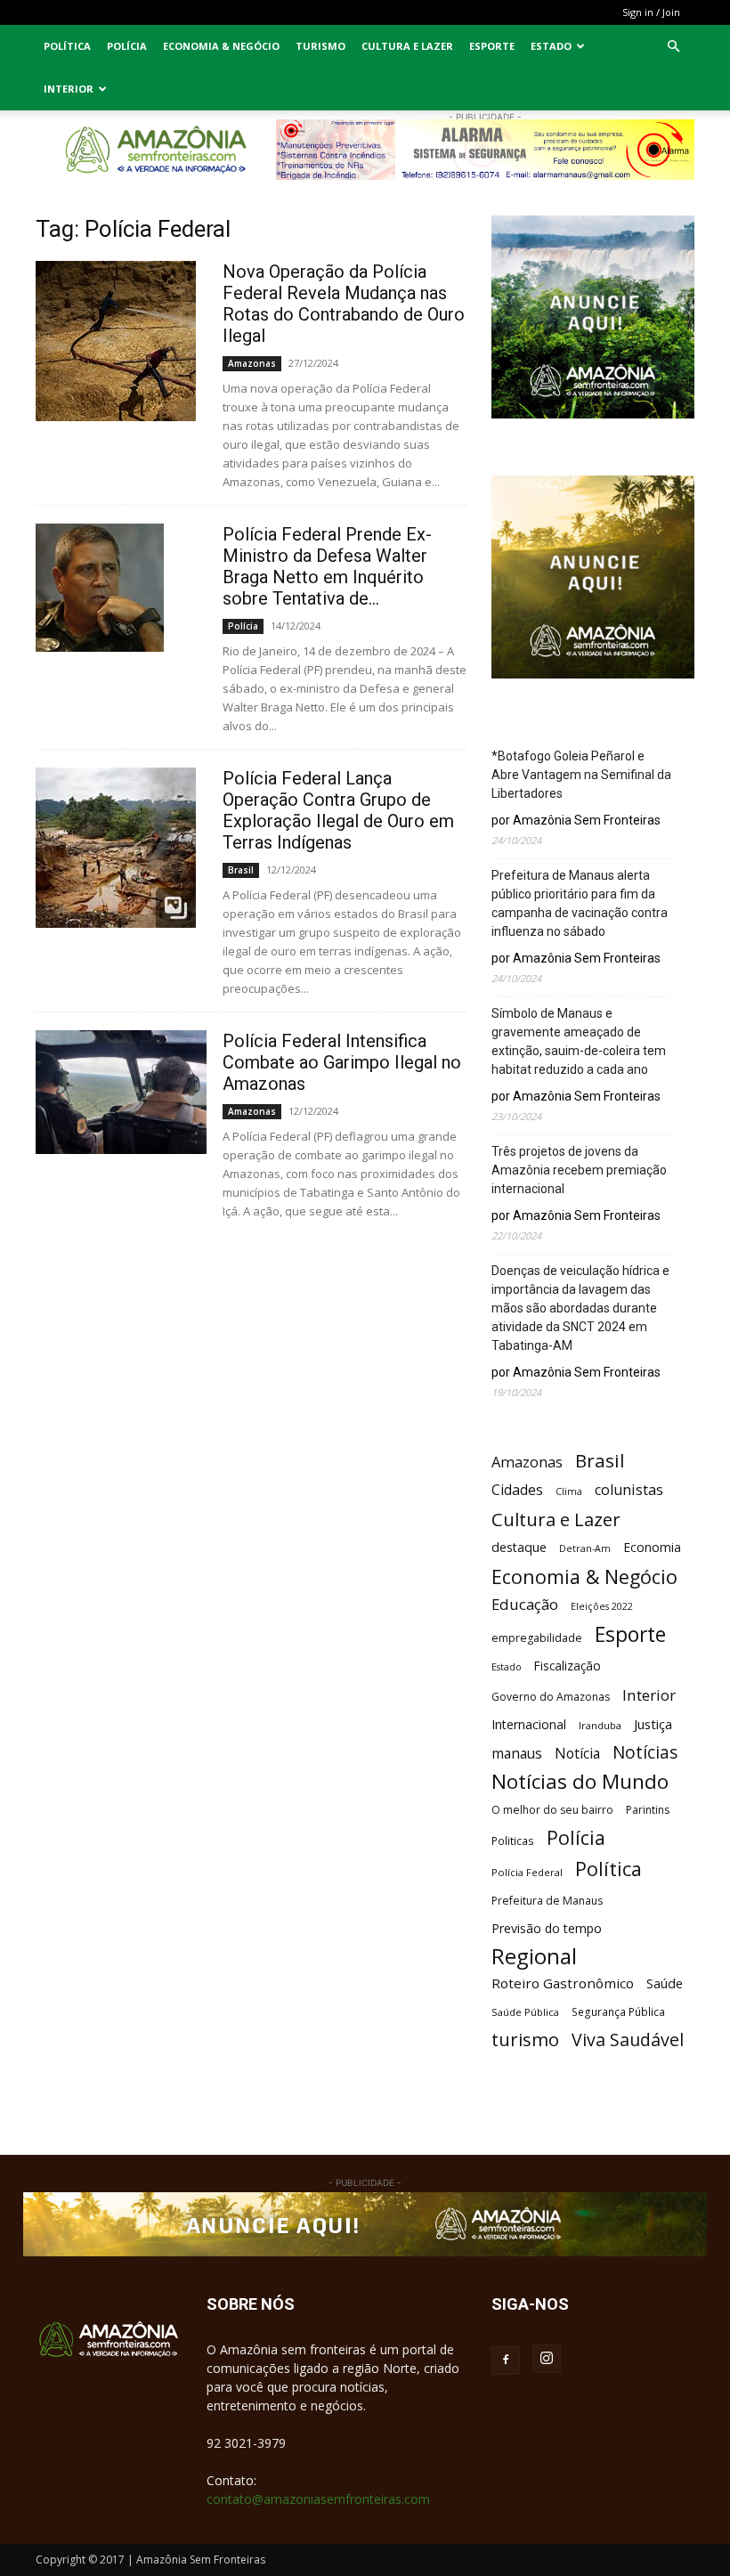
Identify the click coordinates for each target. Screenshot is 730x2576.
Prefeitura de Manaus (547, 1901)
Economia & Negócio (221, 46)
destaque (519, 1547)
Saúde (665, 1983)
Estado (551, 46)
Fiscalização (568, 1666)
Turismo (320, 46)
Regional (534, 1956)
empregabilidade (537, 1638)
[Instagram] (547, 2359)
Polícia (127, 46)
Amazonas (252, 363)
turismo (525, 2040)
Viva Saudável (628, 2040)
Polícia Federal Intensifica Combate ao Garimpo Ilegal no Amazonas (342, 1062)
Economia (652, 1547)
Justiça (653, 1724)
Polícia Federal (527, 1872)
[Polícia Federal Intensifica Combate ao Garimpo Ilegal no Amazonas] (121, 1092)
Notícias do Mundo (580, 1781)
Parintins (648, 1810)
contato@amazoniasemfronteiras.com (318, 2499)
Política (67, 46)
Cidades (517, 1490)
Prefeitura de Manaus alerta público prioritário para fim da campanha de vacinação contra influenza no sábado (580, 903)
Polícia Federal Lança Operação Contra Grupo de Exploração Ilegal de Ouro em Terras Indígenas (338, 810)
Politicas (513, 1841)
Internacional (529, 1724)
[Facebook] (506, 2361)
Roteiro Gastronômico (563, 1983)
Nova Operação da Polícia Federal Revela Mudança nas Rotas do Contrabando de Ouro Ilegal (344, 304)
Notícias (645, 1753)
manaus (517, 1754)
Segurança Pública (618, 2011)
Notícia (577, 1754)
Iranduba (600, 1725)
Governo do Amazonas (551, 1697)
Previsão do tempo (547, 1928)
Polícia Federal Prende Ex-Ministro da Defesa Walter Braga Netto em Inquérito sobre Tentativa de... (327, 566)
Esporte (492, 46)
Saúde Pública (525, 2012)
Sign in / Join (651, 12)
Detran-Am (585, 1548)
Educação (525, 1604)
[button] (673, 47)
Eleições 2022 (602, 1606)
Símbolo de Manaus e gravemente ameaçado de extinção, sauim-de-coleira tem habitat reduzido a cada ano (579, 1041)
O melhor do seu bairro (552, 1810)
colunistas (629, 1490)
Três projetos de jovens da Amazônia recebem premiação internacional (579, 1170)
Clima (569, 1491)
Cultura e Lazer (407, 46)
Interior (69, 89)
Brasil (241, 870)
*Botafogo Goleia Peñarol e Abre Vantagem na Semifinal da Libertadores (581, 775)
